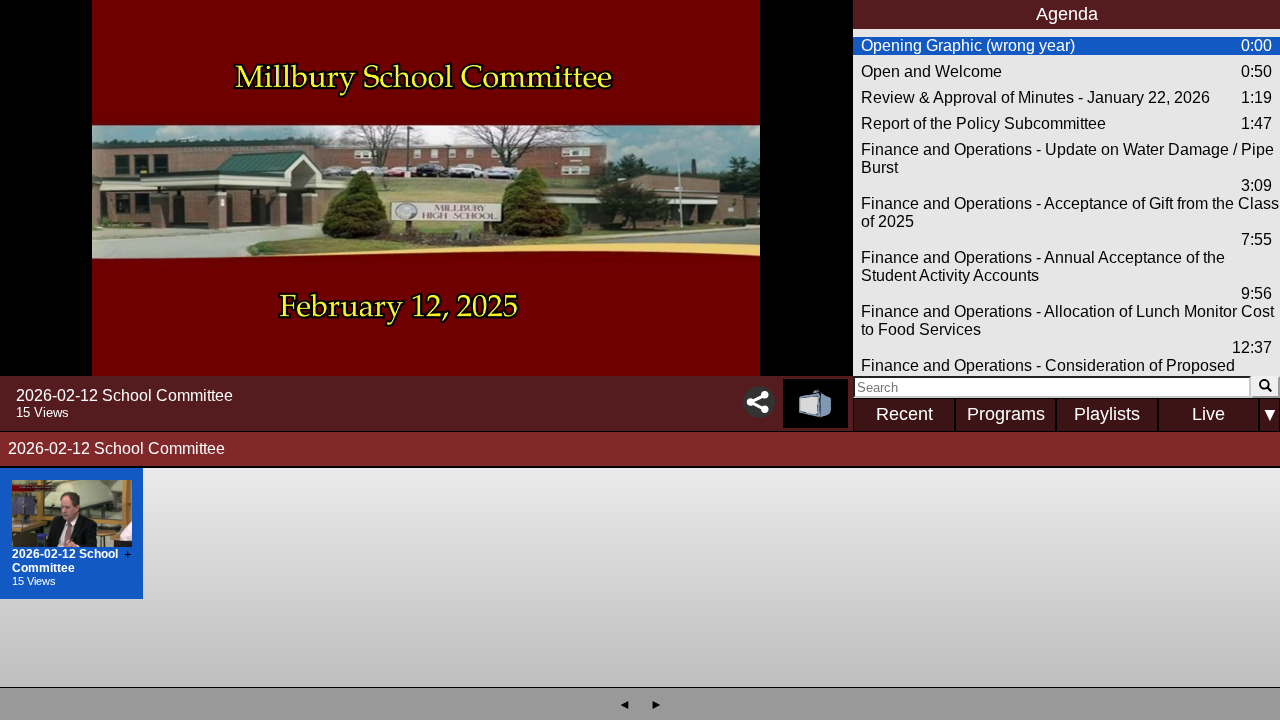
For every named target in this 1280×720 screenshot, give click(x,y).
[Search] (1265, 387)
